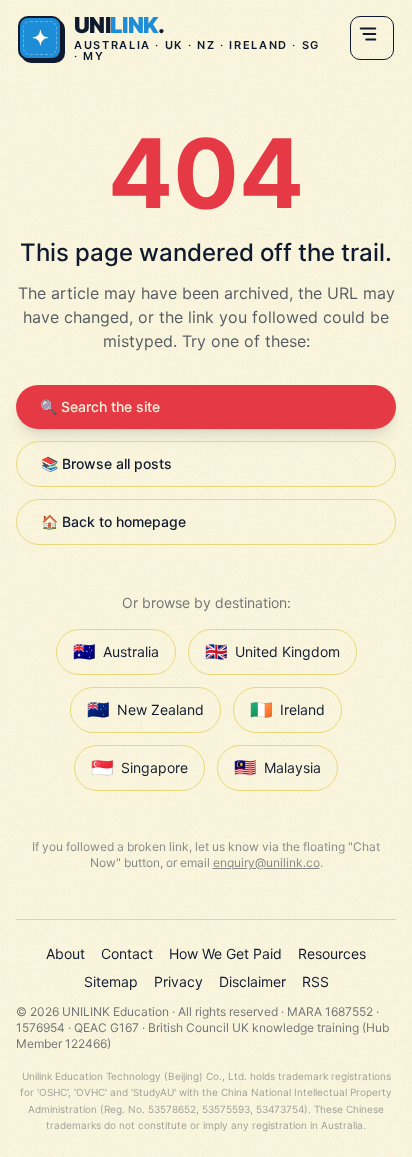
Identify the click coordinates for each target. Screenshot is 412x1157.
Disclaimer (252, 981)
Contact (127, 953)
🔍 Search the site (100, 406)
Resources (332, 953)
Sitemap (111, 981)
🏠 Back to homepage (113, 521)
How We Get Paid (225, 953)
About (65, 953)
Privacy (178, 981)
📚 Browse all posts (106, 463)
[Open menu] (372, 38)
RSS (315, 981)
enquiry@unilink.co (266, 862)
